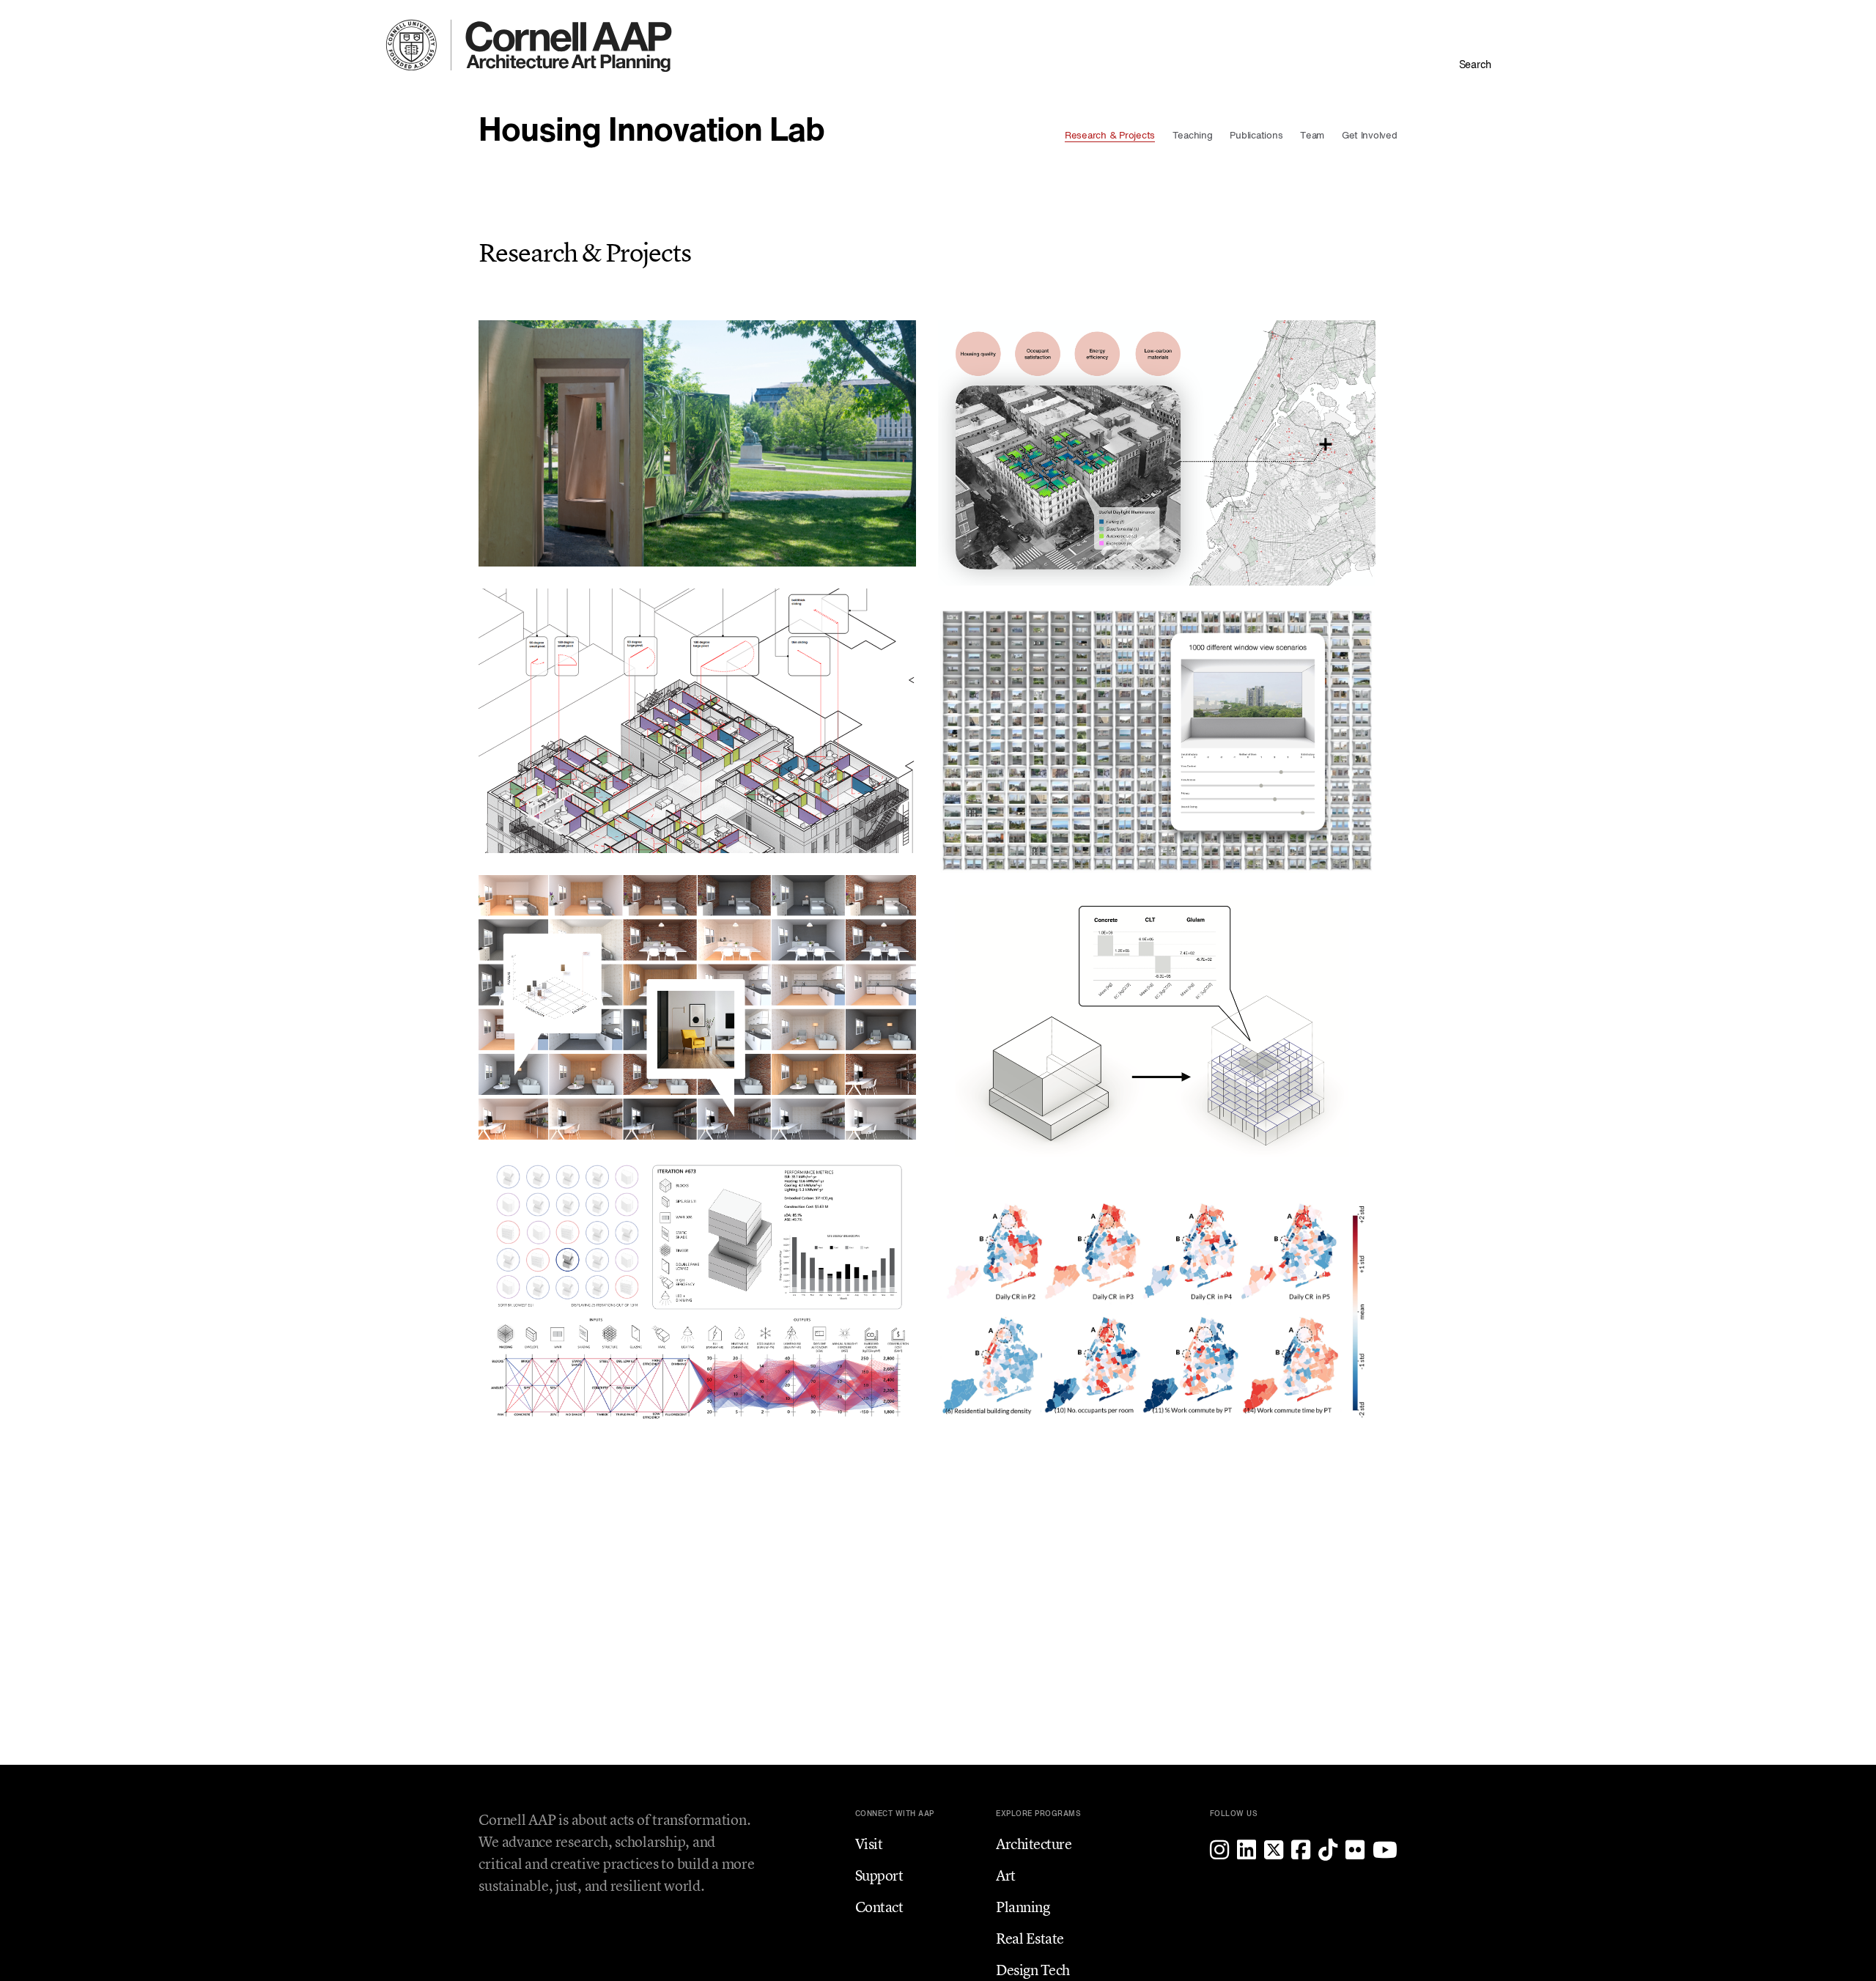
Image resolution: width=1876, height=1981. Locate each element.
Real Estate (1030, 1938)
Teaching (1193, 136)
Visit (869, 1844)
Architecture (1034, 1844)
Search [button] (1475, 65)
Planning (1023, 1907)
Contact (879, 1907)
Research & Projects (1110, 136)
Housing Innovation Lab (651, 132)
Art (1006, 1875)
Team (1312, 136)
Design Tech (1033, 1970)
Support (879, 1875)
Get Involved (1370, 136)
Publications (1256, 136)
